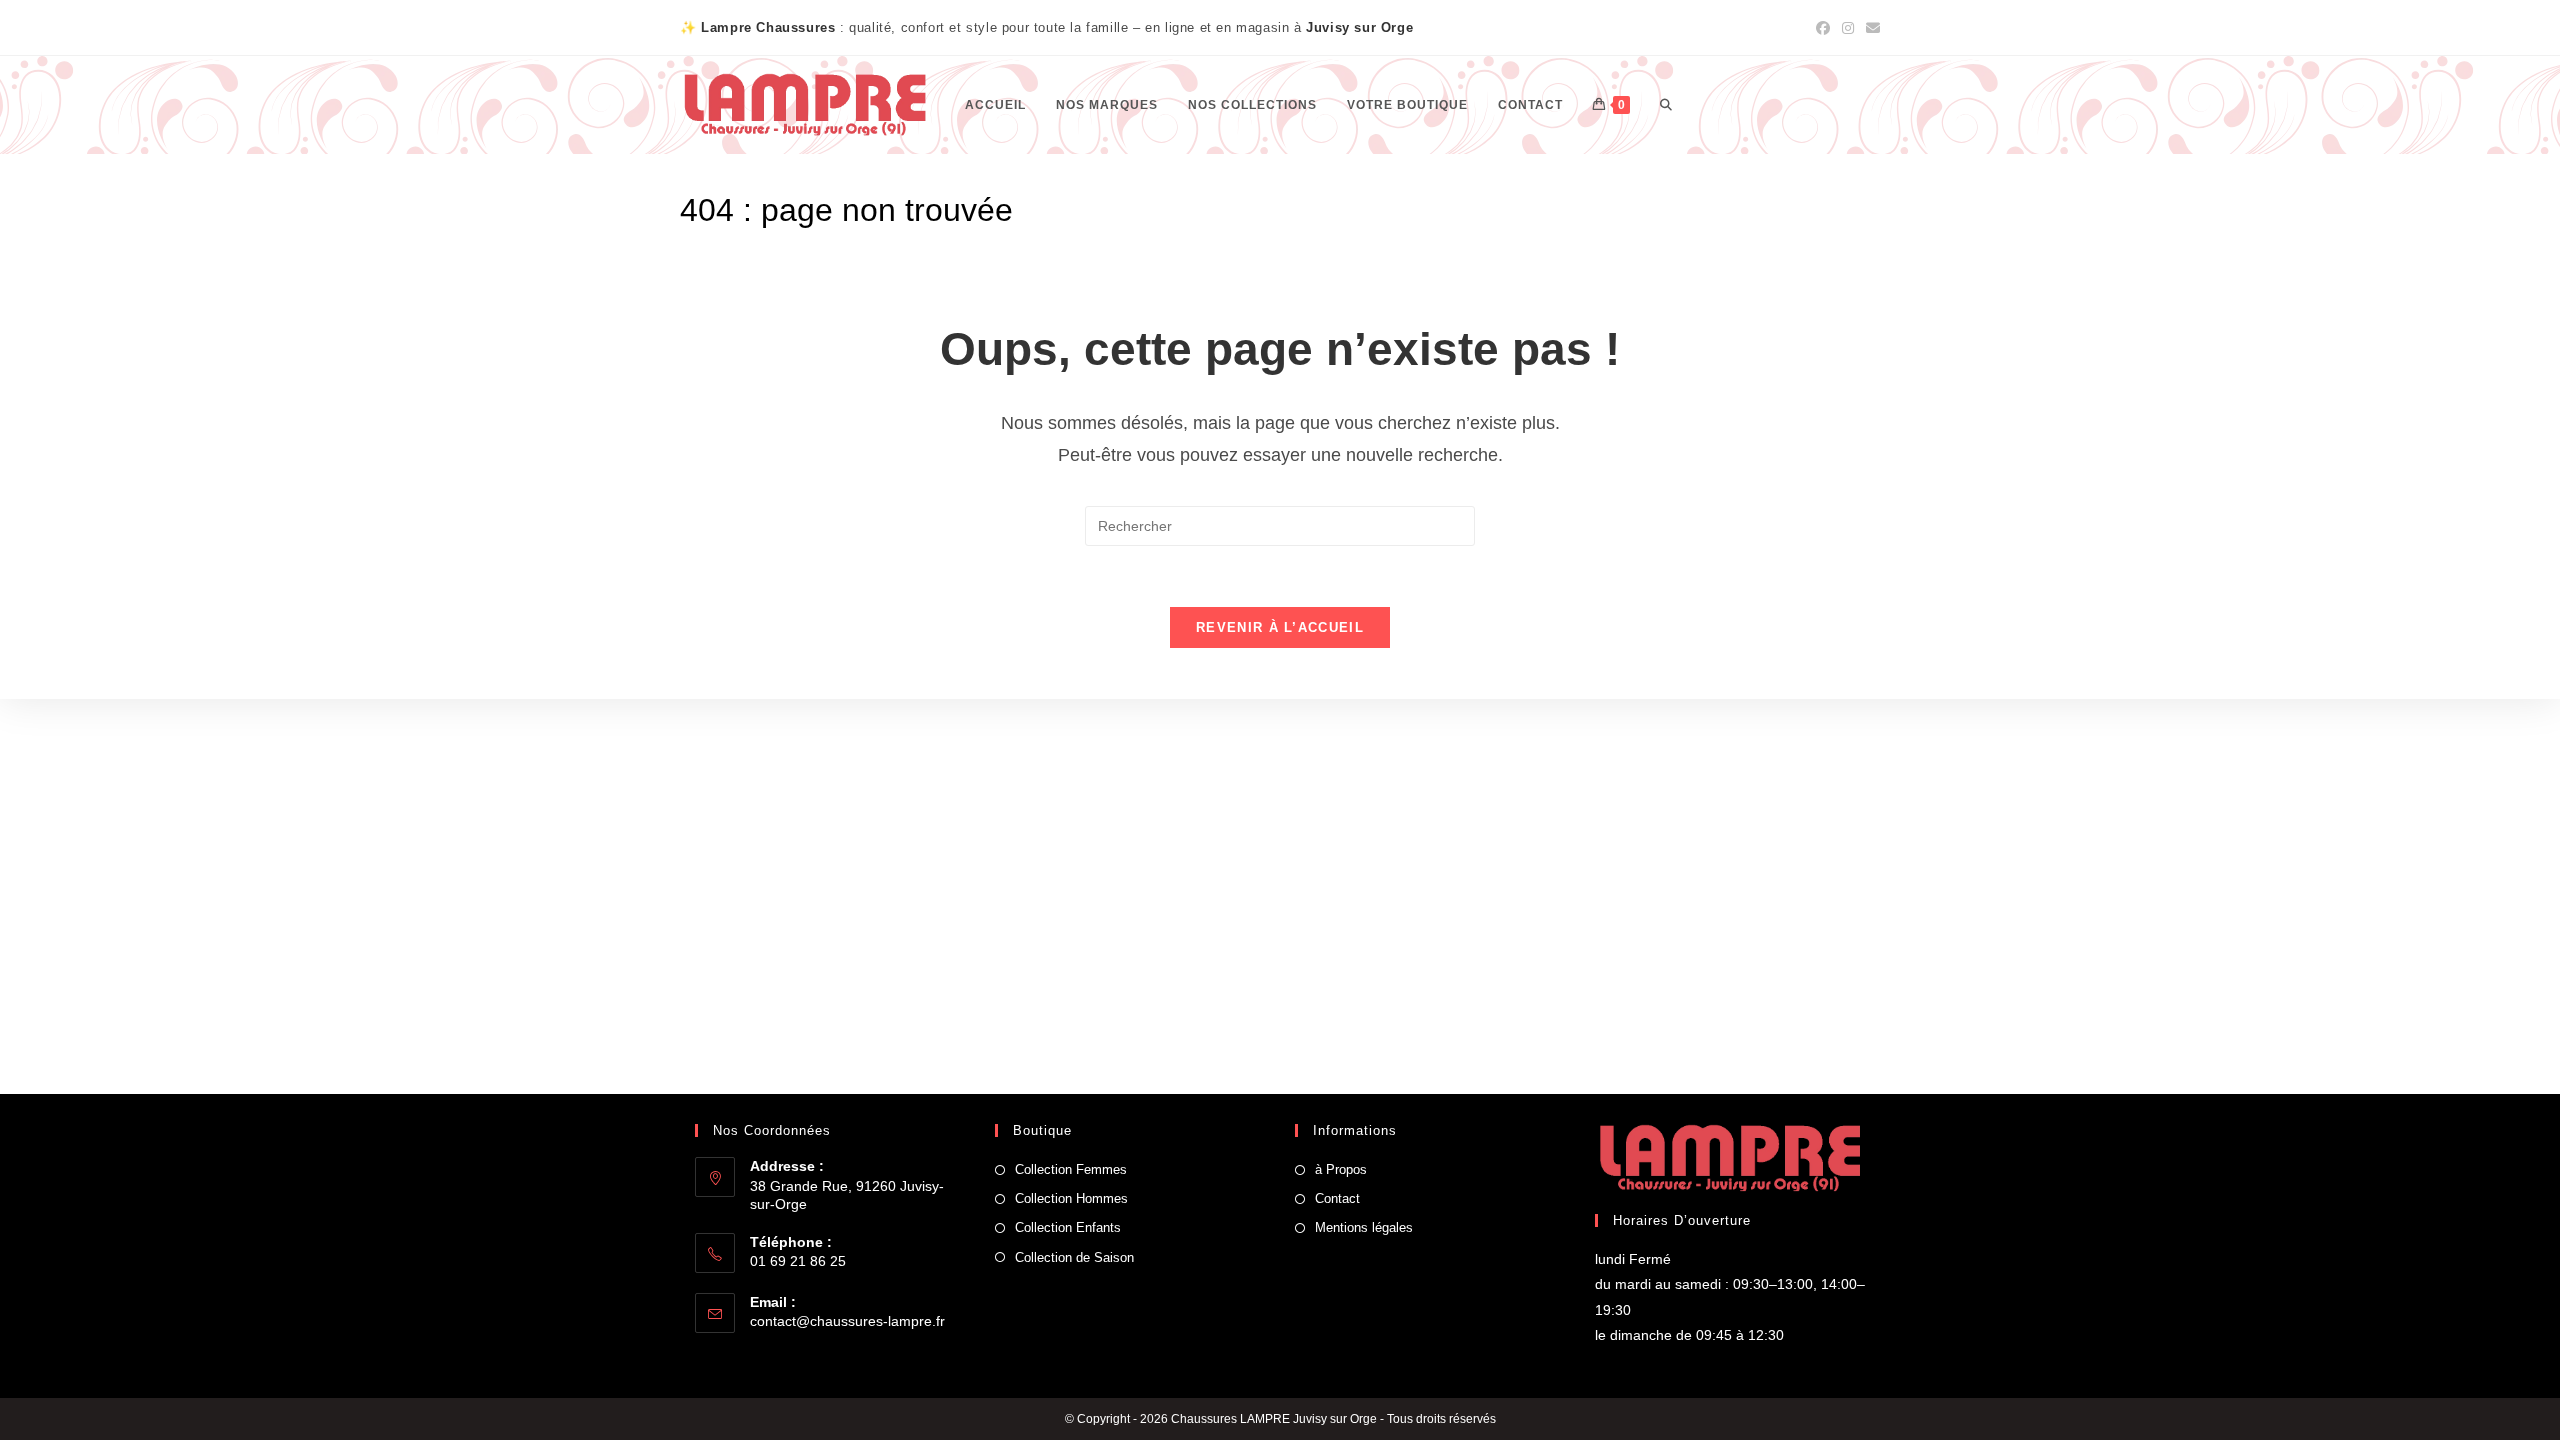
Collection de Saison (1074, 1257)
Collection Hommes (1071, 1198)
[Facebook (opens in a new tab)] (1823, 28)
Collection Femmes (1071, 1169)
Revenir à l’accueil (1280, 627)
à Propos (1341, 1169)
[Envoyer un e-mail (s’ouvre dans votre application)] (1870, 28)
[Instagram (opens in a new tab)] (1848, 28)
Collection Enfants (1068, 1227)
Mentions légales (1364, 1227)
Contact (1337, 1198)
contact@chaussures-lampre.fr (847, 1321)
